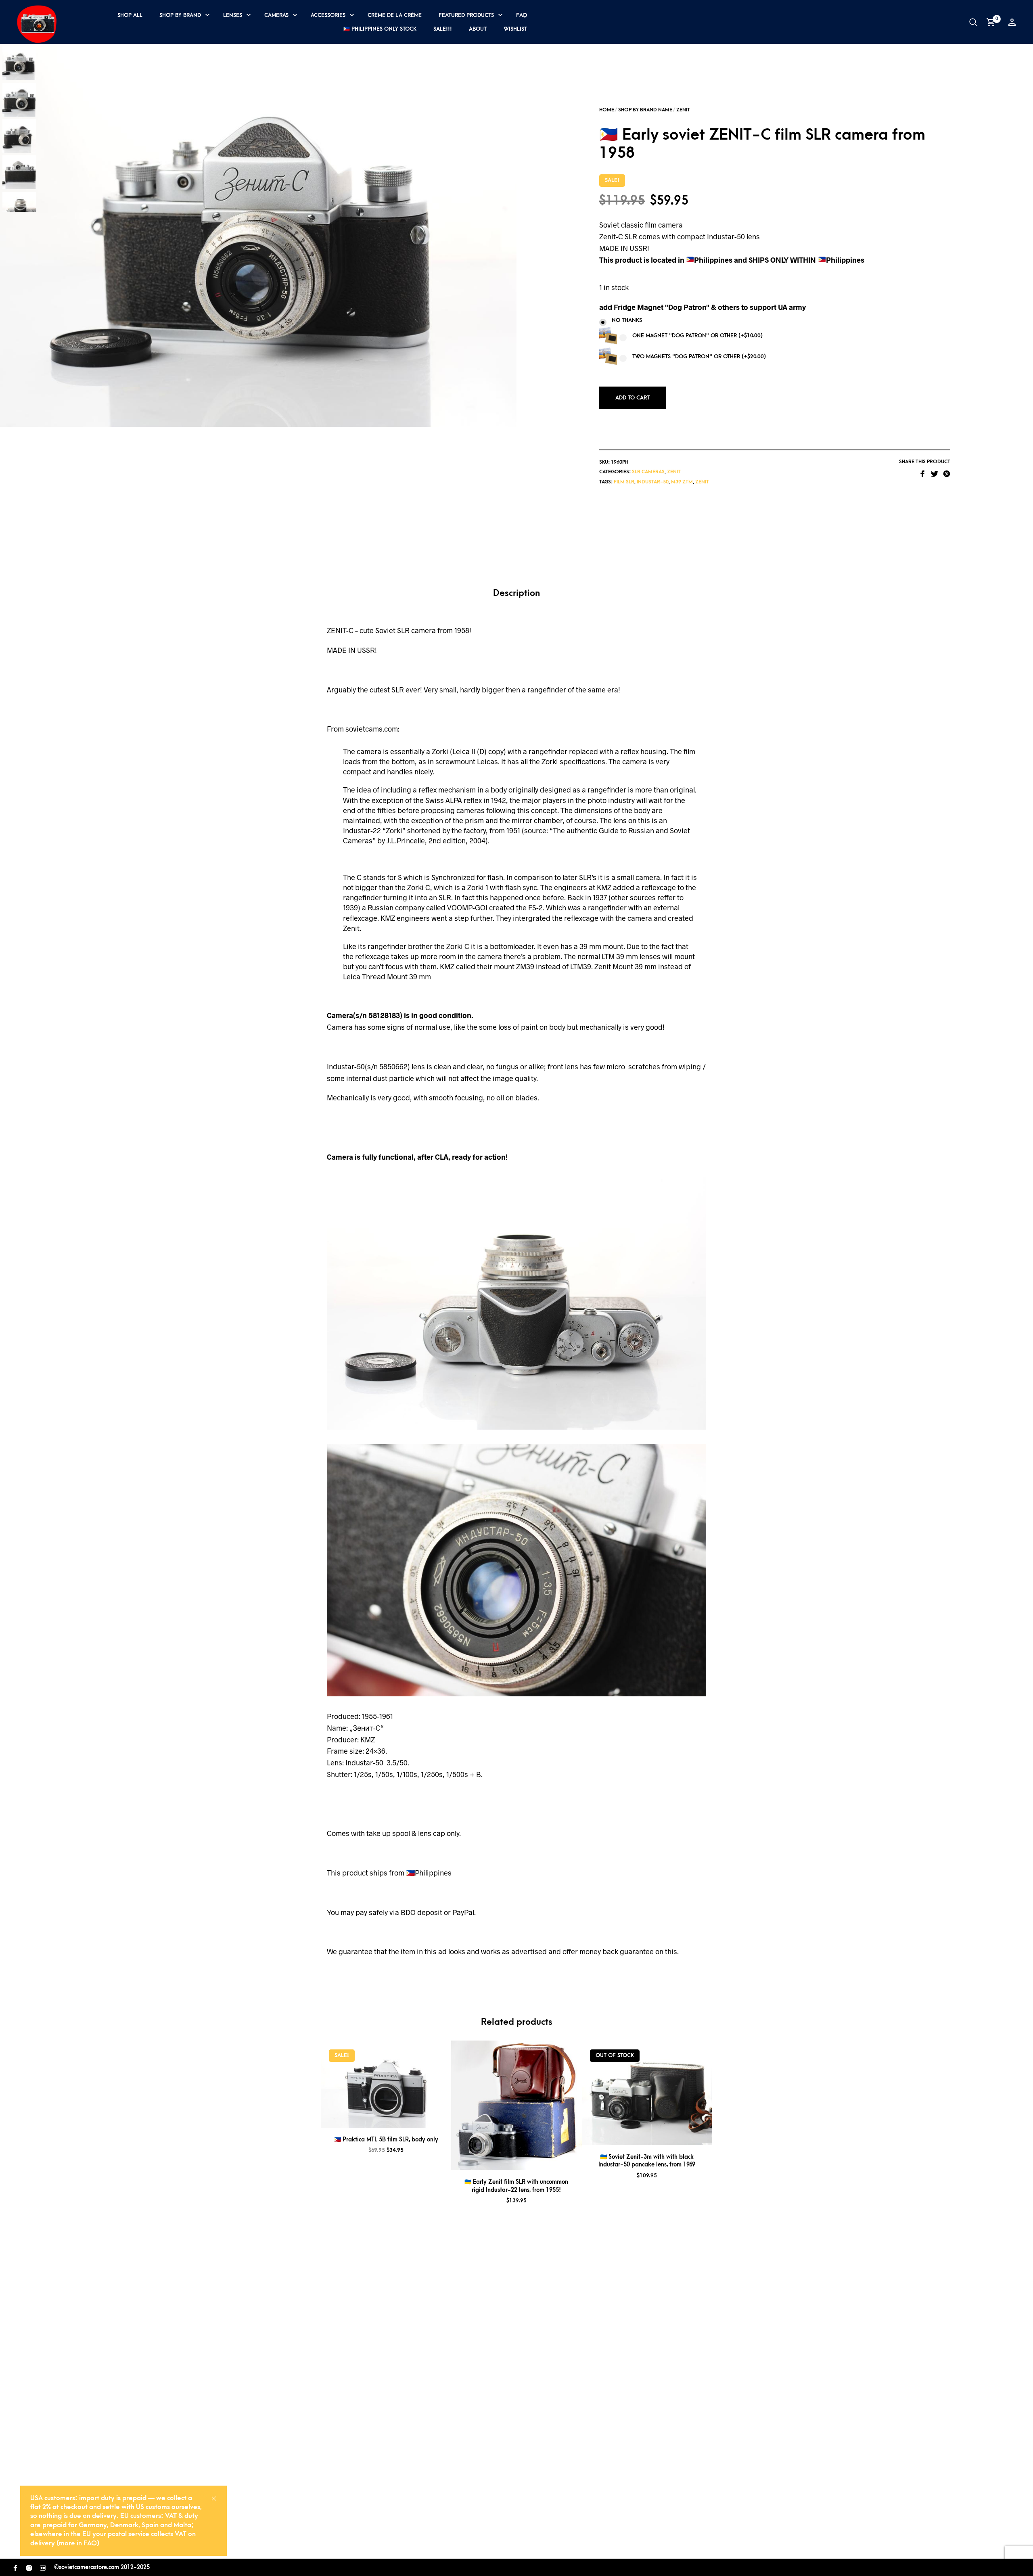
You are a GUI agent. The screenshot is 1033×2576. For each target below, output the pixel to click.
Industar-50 (653, 482)
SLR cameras (648, 472)
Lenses (233, 15)
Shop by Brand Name (645, 110)
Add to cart (633, 398)
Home (607, 110)
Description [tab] (516, 593)
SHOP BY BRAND (180, 15)
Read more (657, 2135)
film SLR (624, 482)
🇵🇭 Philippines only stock (380, 29)
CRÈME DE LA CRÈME (395, 15)
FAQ (522, 15)
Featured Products (466, 15)
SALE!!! (443, 29)
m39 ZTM (682, 482)
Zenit (683, 110)
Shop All (130, 15)
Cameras (276, 15)
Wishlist (515, 29)
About (478, 29)
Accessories (328, 15)
